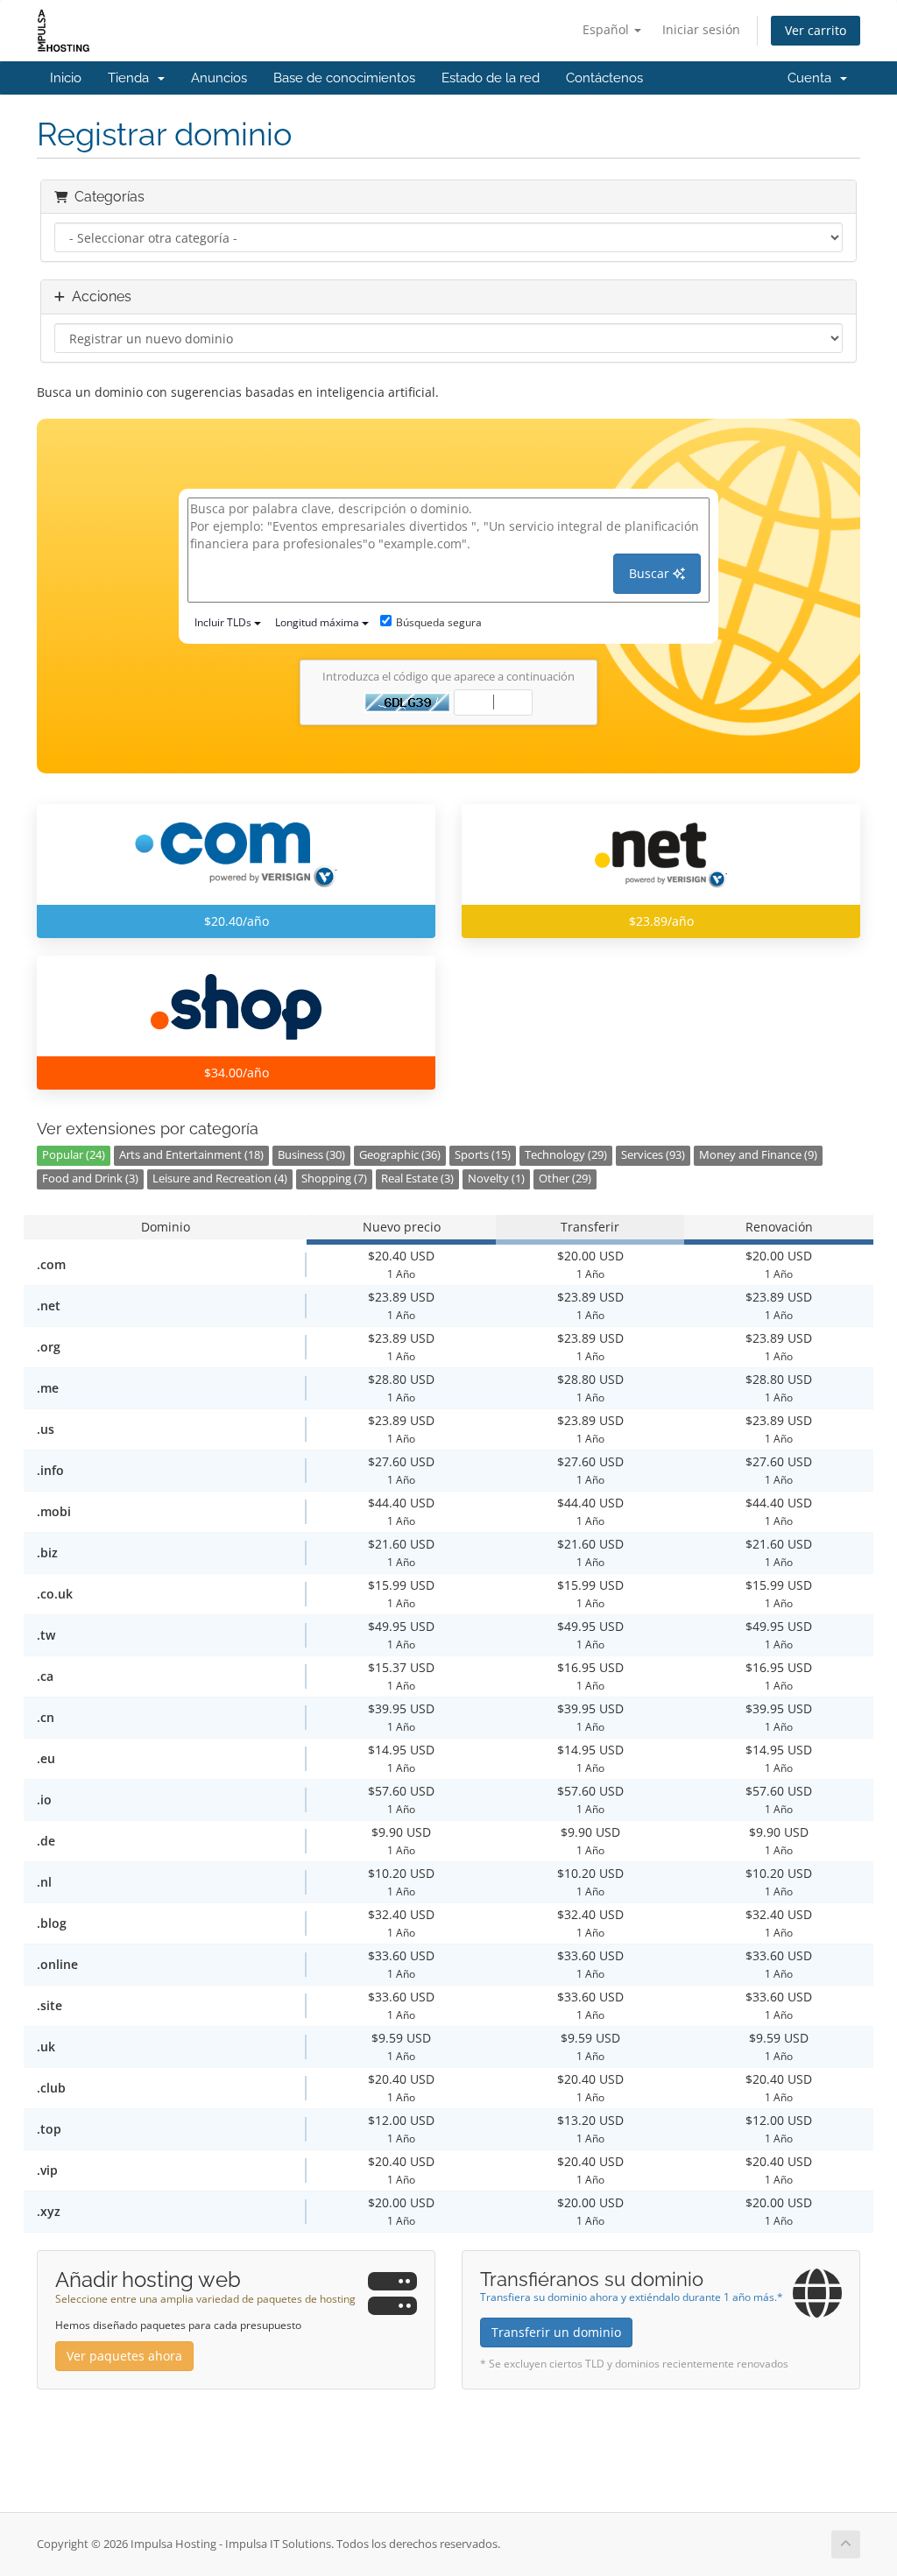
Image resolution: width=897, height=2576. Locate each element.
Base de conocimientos (344, 78)
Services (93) (653, 1155)
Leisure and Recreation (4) (220, 1179)
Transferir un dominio (556, 2332)
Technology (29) (566, 1155)
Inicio (66, 78)
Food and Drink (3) (90, 1179)
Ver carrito (816, 30)
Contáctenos (604, 78)
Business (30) (311, 1155)
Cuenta (813, 78)
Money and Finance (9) (758, 1155)
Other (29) (565, 1179)
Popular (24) (74, 1155)
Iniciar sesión (701, 29)
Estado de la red (491, 78)
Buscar (651, 573)
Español (607, 29)
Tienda (132, 78)
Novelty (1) (496, 1179)
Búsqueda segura (439, 622)
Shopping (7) (334, 1179)
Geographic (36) (400, 1155)
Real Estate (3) (417, 1179)
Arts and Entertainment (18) (191, 1155)
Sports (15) (483, 1155)
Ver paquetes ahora (124, 2356)
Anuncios (219, 78)
